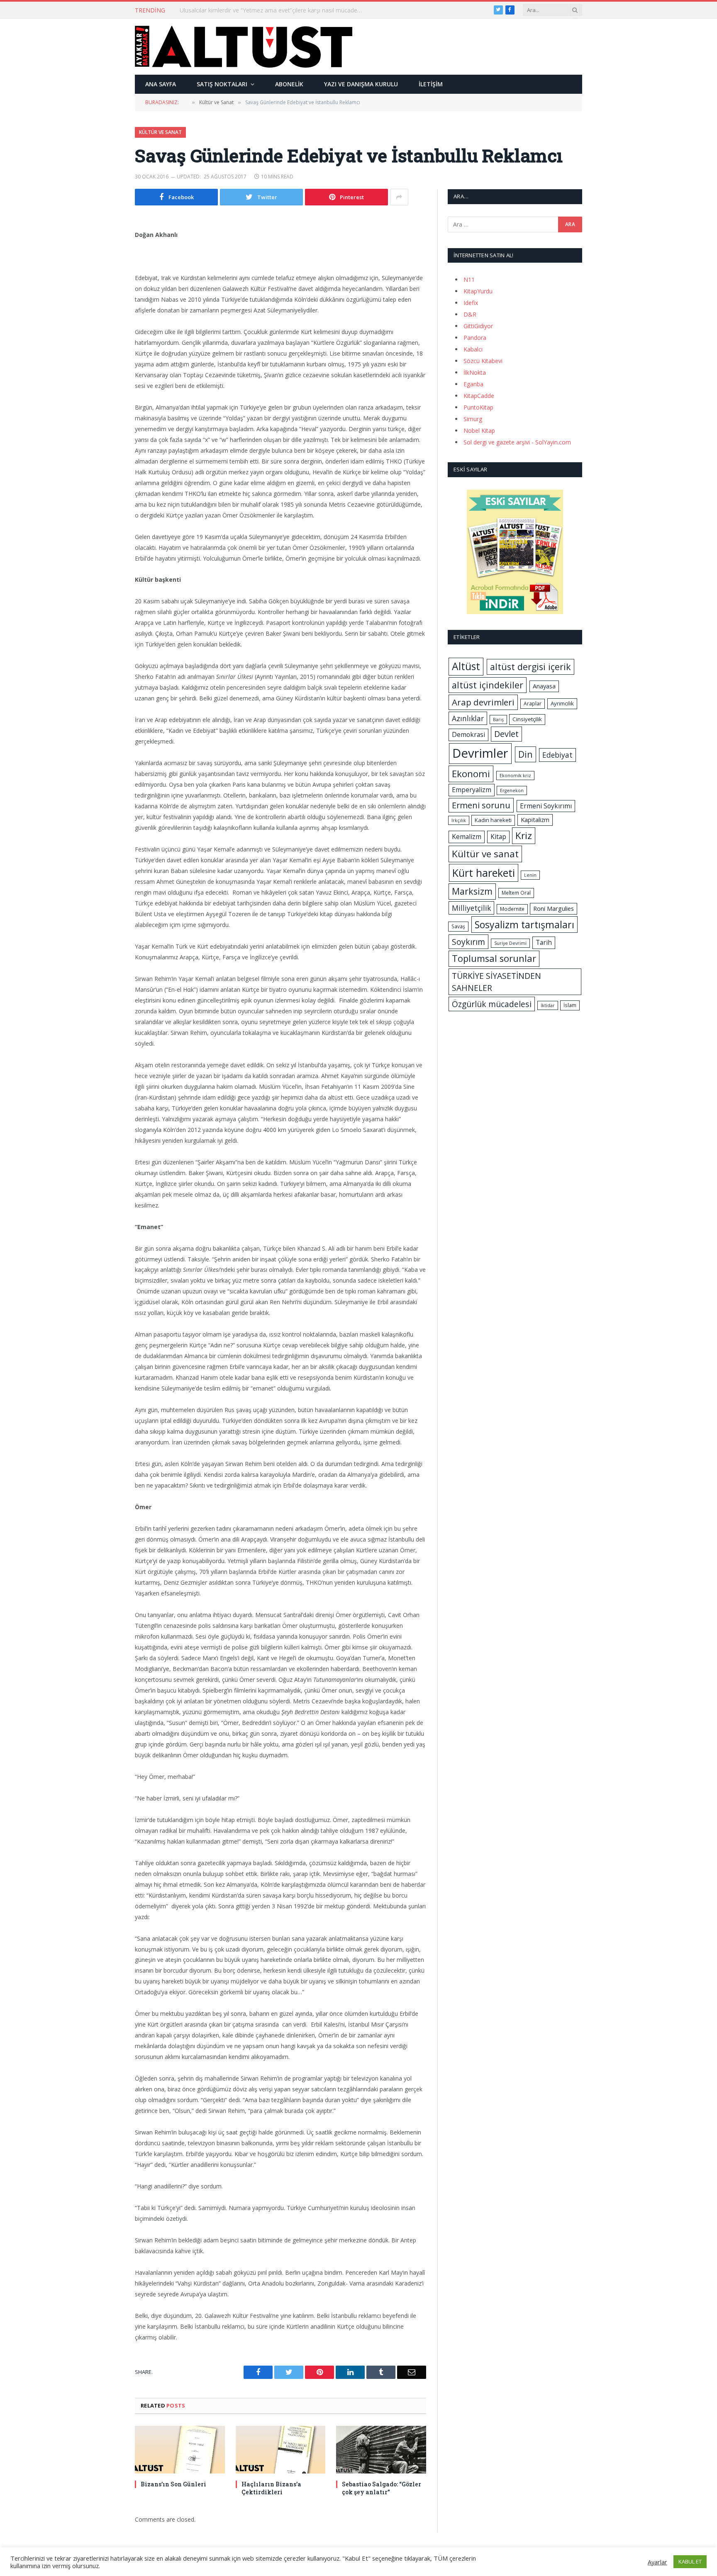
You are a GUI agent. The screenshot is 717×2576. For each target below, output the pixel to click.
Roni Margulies (554, 908)
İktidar (548, 1005)
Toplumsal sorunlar (494, 958)
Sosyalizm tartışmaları (524, 925)
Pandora (475, 338)
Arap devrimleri (483, 702)
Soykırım (468, 942)
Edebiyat (557, 755)
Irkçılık (459, 820)
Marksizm (472, 891)
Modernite (512, 909)
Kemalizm (467, 837)
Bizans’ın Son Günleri (173, 2484)
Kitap (498, 837)
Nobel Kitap (479, 431)
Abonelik (289, 84)
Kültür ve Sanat (160, 132)
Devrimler (480, 753)
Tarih (544, 942)
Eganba (473, 384)
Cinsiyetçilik (527, 719)
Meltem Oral (516, 893)
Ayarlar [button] (657, 2562)
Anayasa (544, 686)
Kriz (524, 835)
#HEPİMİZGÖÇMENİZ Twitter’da (223, 10)
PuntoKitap (478, 407)
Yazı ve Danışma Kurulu (361, 84)
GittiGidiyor (478, 326)
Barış (498, 720)
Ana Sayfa (161, 84)
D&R (470, 314)
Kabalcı (473, 349)
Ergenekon (512, 790)
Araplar (533, 704)
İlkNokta (475, 372)
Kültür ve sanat (485, 854)
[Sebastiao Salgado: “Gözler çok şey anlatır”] (381, 2450)
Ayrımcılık (562, 703)
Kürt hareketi (484, 873)
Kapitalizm (535, 820)
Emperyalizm (472, 790)
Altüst (466, 666)
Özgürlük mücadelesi (492, 1004)
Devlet (506, 734)
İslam (570, 1005)
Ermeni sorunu (481, 805)
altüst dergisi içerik (530, 667)
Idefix (471, 303)
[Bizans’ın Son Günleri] (180, 2450)
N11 (469, 279)
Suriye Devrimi (510, 943)
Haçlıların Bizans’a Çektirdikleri (271, 2488)
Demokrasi (468, 734)
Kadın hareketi (493, 820)
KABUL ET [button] (690, 2561)
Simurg (473, 419)
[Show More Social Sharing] (399, 197)
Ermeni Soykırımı (546, 806)
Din (526, 754)
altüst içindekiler (488, 685)
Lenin (530, 875)
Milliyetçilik (471, 908)
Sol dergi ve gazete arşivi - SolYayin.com (517, 442)
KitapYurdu (478, 291)
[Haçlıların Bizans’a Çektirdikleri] (281, 2450)
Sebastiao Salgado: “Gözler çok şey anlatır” (382, 2488)
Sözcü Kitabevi (483, 361)
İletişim (431, 84)
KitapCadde (479, 396)
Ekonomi (471, 774)
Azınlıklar (468, 718)
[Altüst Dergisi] (244, 46)
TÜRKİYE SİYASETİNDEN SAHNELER (496, 982)
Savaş (458, 926)
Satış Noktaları (222, 84)
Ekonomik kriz (515, 776)
